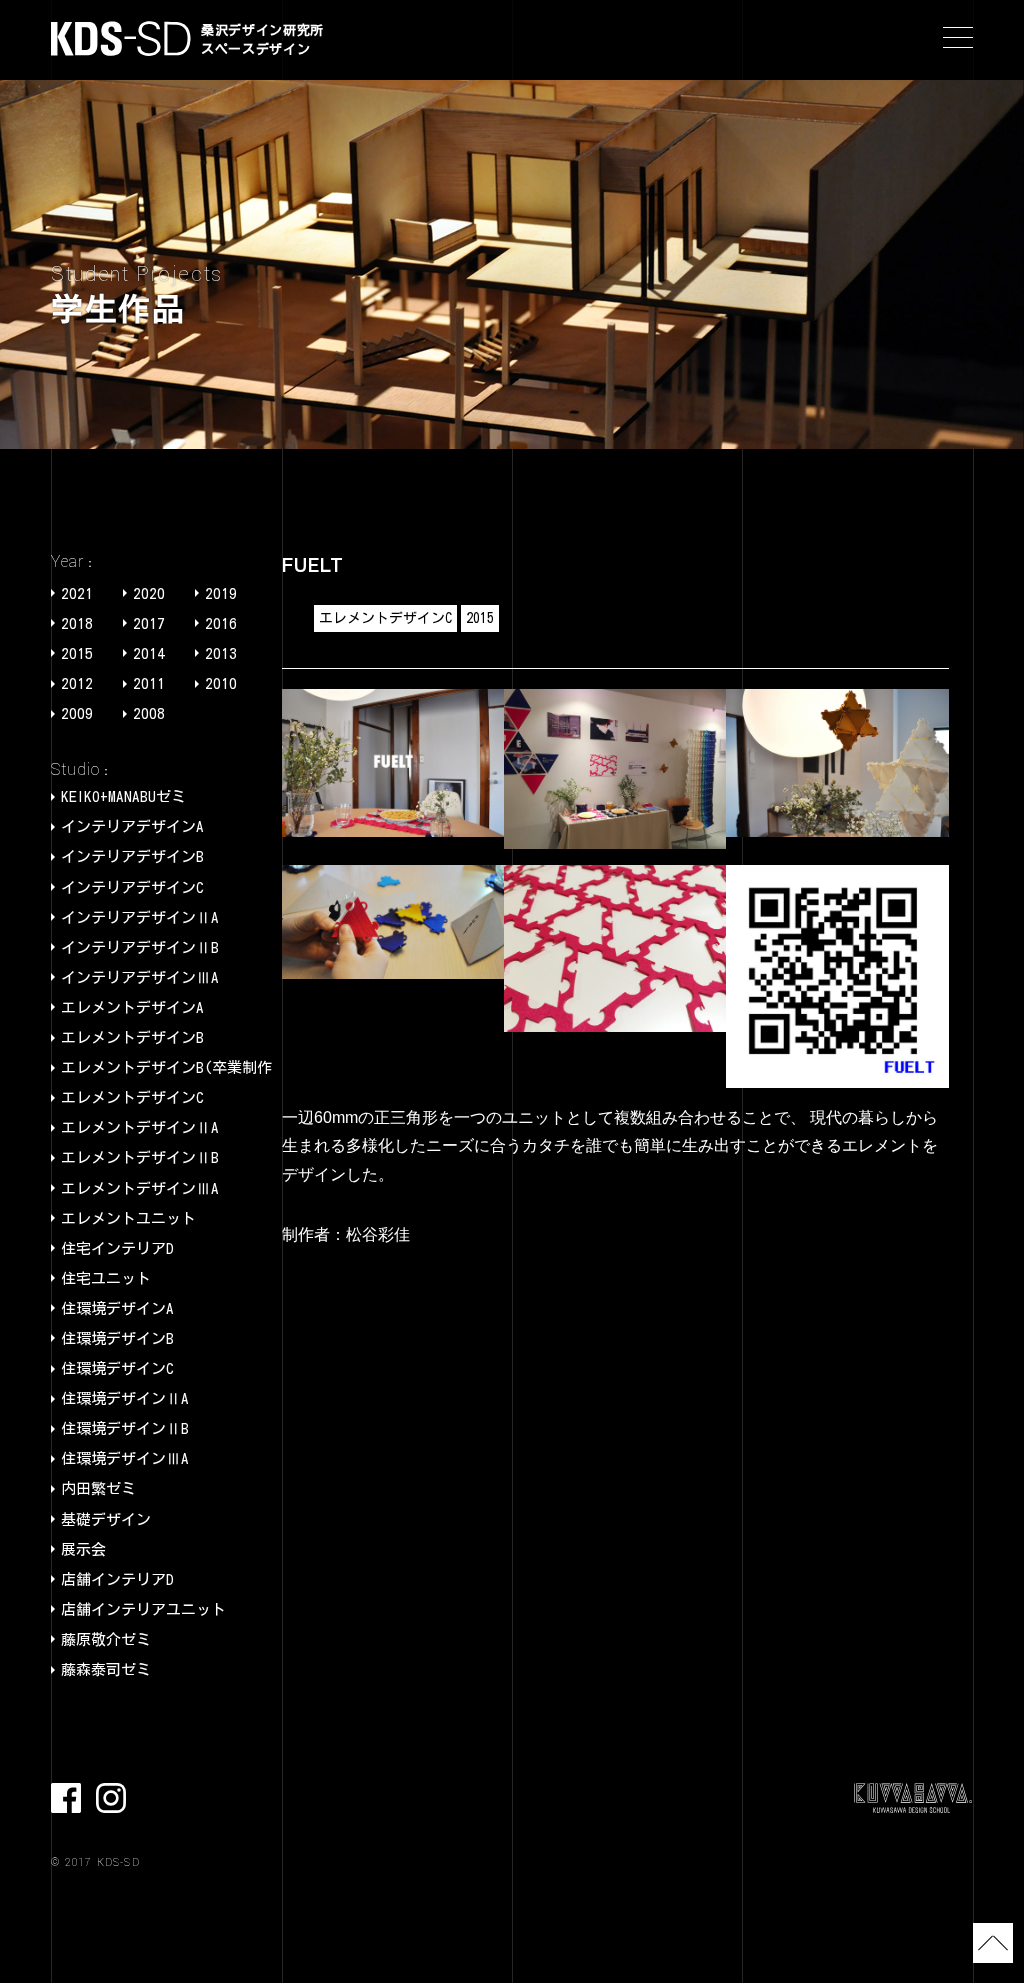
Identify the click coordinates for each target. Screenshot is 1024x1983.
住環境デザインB (117, 1338)
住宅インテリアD (117, 1248)
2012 (77, 683)
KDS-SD (121, 38)
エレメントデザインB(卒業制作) (170, 1067)
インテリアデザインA (132, 826)
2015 (77, 653)
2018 (77, 623)
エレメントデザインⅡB (140, 1157)
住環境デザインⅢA (125, 1458)
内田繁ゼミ (98, 1488)
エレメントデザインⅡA (140, 1127)
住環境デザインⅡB (125, 1428)
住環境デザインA (117, 1308)
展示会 (83, 1549)
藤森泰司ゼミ (106, 1669)
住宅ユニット (106, 1278)
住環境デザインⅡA (125, 1398)
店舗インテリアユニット (143, 1609)
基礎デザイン (106, 1519)
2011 (149, 683)
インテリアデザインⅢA (140, 977)
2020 (149, 593)
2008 (149, 713)
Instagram (111, 1798)
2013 (221, 653)
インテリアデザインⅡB (140, 947)
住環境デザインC (117, 1368)
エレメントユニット (128, 1218)
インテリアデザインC (132, 887)
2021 (77, 593)
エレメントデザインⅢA (140, 1188)
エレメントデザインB (132, 1037)
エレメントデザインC (132, 1097)
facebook (66, 1798)
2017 (149, 623)
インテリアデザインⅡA (140, 917)
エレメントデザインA (132, 1007)
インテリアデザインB (132, 856)
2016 (221, 623)
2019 (221, 593)
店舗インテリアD (117, 1579)
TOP (993, 1943)
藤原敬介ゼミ (106, 1639)
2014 (149, 653)
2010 (221, 683)
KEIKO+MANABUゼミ (123, 796)
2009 (77, 713)
